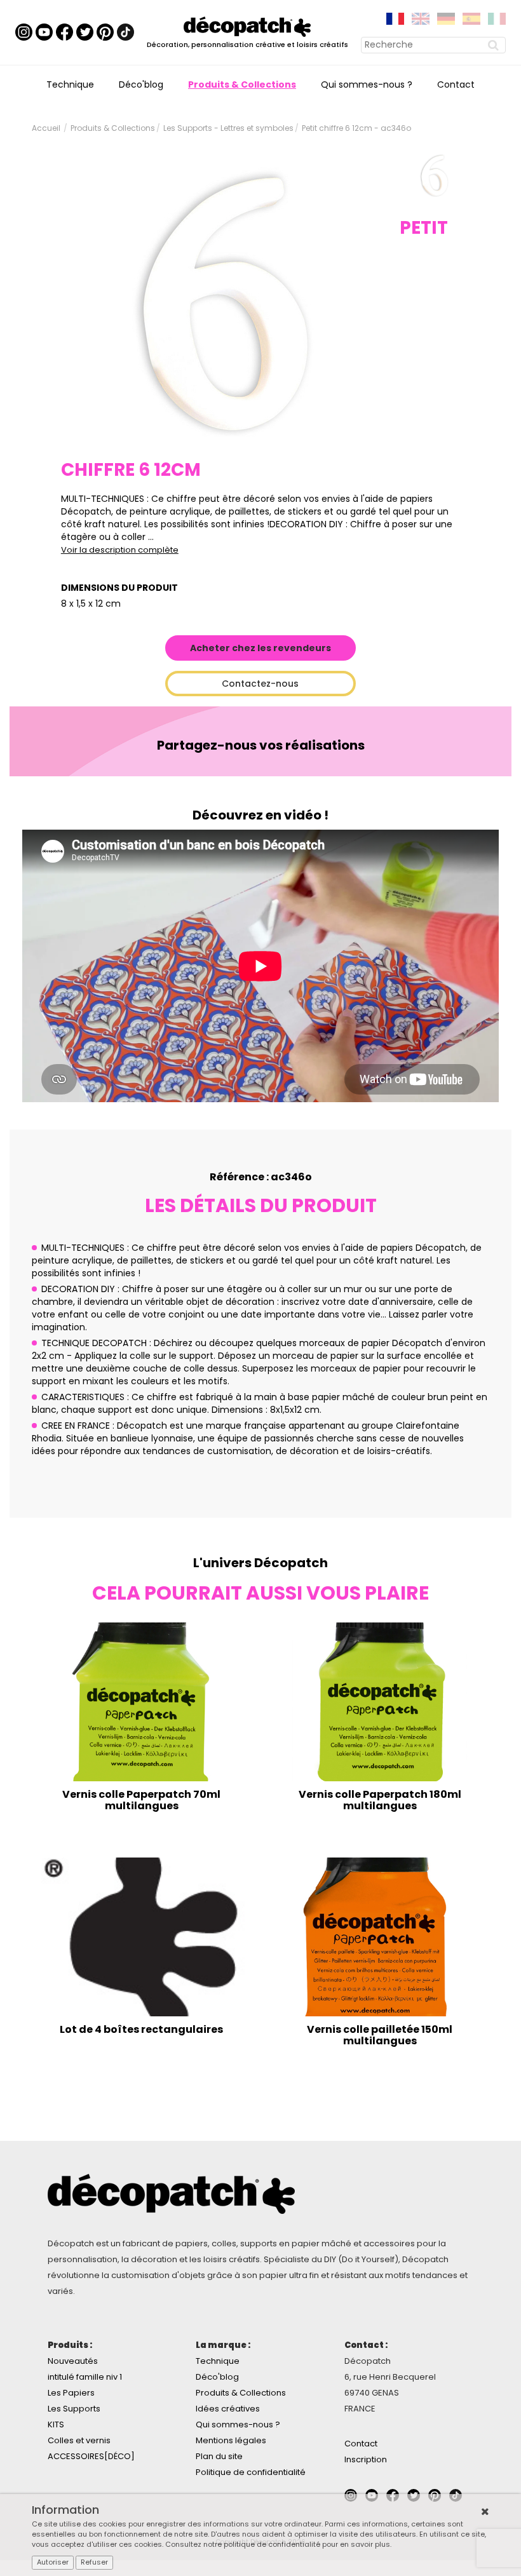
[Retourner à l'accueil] (247, 26)
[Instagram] (24, 32)
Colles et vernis (79, 2440)
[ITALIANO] (497, 18)
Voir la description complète (120, 550)
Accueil (46, 128)
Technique (70, 84)
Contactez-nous (260, 684)
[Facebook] (64, 32)
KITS (56, 2424)
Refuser (94, 2562)
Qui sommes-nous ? (367, 84)
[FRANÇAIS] (395, 18)
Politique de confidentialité (251, 2472)
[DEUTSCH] (446, 18)
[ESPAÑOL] (471, 18)
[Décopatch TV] (44, 32)
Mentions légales (231, 2440)
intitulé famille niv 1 (85, 2377)
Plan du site (219, 2456)
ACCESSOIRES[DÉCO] (91, 2456)
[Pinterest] (105, 32)
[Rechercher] (495, 45)
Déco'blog (141, 84)
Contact (456, 84)
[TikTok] (125, 32)
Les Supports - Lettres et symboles (228, 128)
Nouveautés (73, 2361)
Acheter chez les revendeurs (260, 648)
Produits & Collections (242, 84)
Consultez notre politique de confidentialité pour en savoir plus (278, 2544)
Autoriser (53, 2562)
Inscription (366, 2459)
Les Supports (74, 2409)
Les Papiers (71, 2393)
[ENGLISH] (421, 18)
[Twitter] (85, 32)
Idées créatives (228, 2409)
